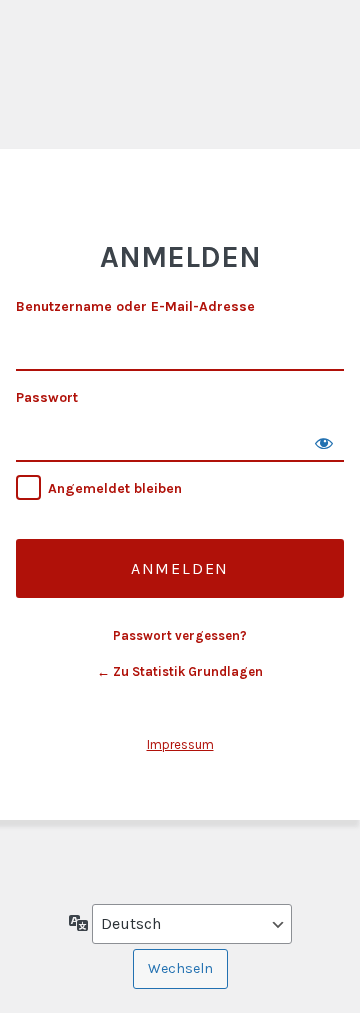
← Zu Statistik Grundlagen (180, 671)
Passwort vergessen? (180, 635)
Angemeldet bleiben (115, 488)
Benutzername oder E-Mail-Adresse (135, 306)
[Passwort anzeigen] (324, 442)
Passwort (47, 397)
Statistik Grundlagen (180, 94)
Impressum (180, 744)
